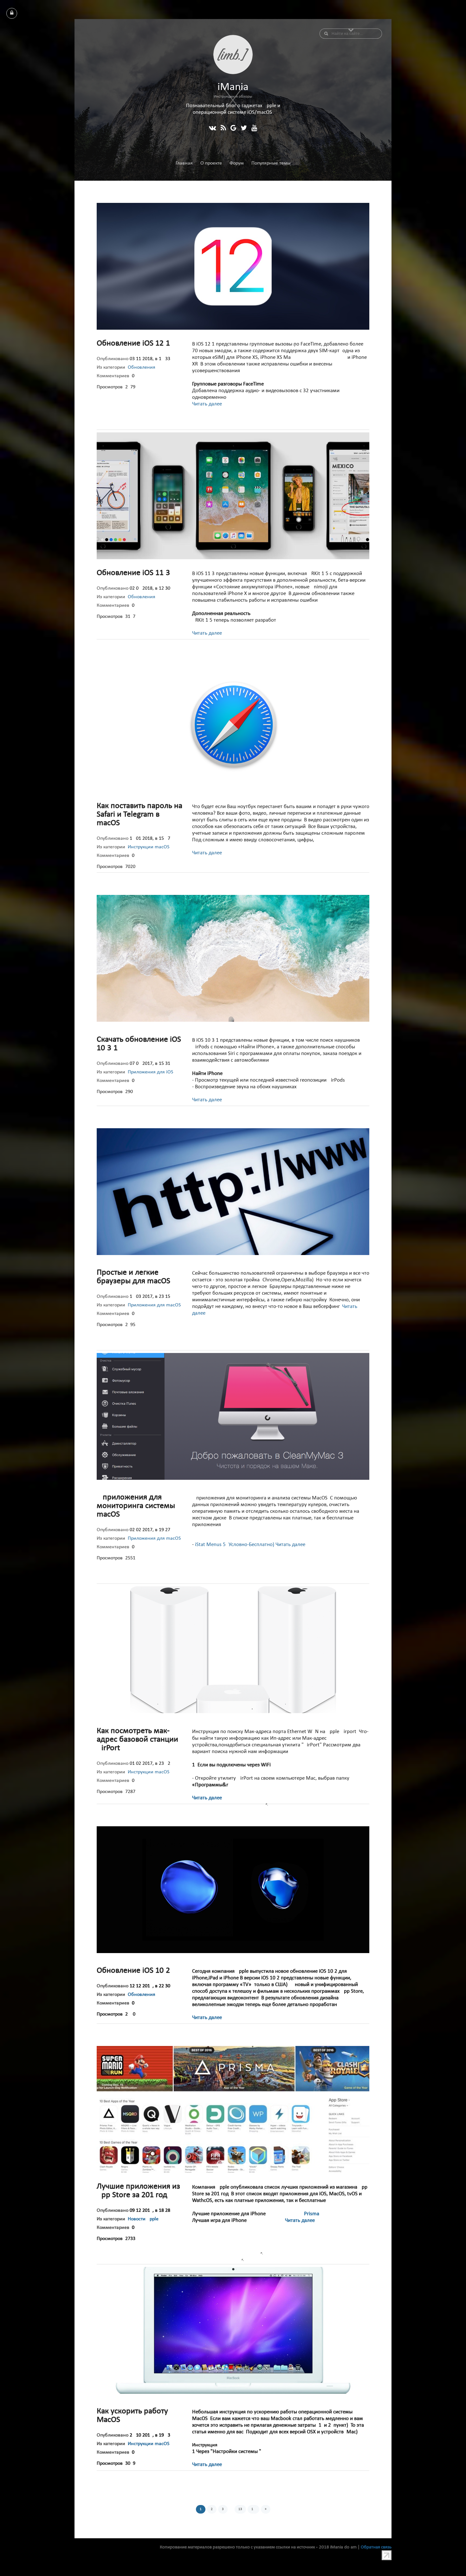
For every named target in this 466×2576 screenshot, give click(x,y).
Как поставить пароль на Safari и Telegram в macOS (139, 815)
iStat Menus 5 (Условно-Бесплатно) (235, 1545)
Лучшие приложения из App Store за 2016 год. (138, 2191)
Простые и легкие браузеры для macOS (133, 1277)
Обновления (142, 367)
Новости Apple (143, 2219)
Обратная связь (376, 2547)
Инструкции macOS (149, 847)
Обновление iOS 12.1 (133, 343)
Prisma (311, 2214)
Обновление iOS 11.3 (133, 573)
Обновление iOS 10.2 (133, 1971)
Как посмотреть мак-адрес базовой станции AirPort (137, 1740)
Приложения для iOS (150, 1072)
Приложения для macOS (154, 1305)
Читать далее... (209, 404)
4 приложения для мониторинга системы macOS (136, 1506)
